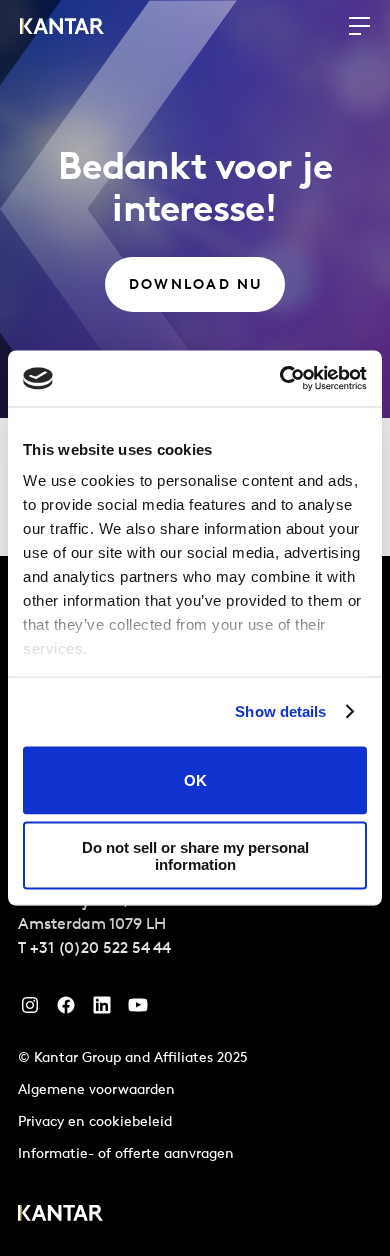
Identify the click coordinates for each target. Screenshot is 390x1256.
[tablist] (195, 906)
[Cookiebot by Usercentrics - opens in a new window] (280, 379)
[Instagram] (30, 1010)
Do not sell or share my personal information (195, 856)
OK (195, 780)
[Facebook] (66, 1010)
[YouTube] (102, 1010)
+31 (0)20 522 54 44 (100, 949)
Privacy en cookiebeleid (95, 1122)
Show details (280, 711)
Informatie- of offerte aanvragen (126, 1154)
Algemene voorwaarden (96, 1090)
